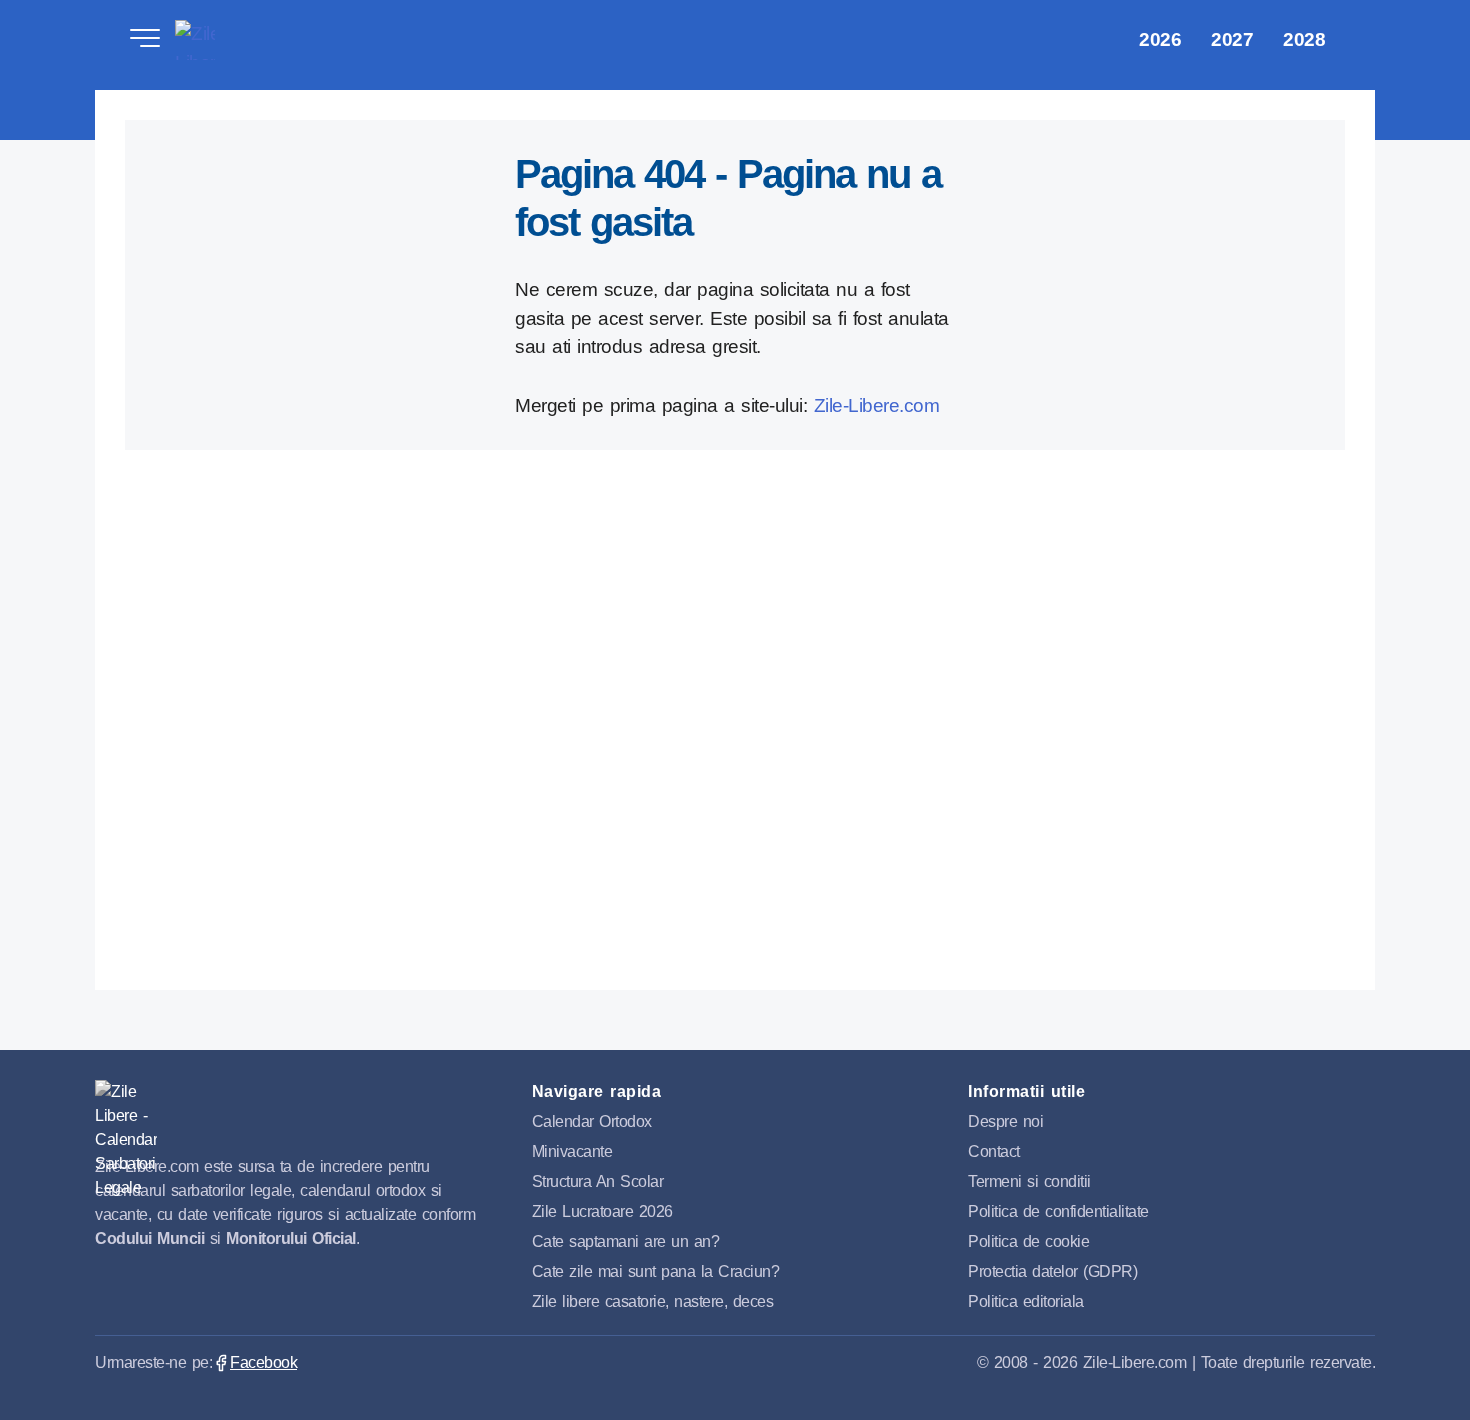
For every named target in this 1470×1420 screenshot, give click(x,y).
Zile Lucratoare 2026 (602, 1211)
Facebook (263, 1362)
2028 (1304, 39)
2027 (1232, 39)
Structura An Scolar (598, 1181)
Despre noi (1005, 1121)
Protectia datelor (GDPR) (1052, 1271)
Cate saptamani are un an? (626, 1241)
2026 (1160, 39)
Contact (994, 1151)
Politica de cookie (1028, 1241)
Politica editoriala (1026, 1301)
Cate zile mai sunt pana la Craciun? (656, 1271)
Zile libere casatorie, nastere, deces (653, 1301)
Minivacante (572, 1151)
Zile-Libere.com (195, 40)
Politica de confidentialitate (1058, 1211)
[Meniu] (145, 40)
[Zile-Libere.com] (125, 1110)
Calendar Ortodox (592, 1121)
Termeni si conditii (1029, 1181)
